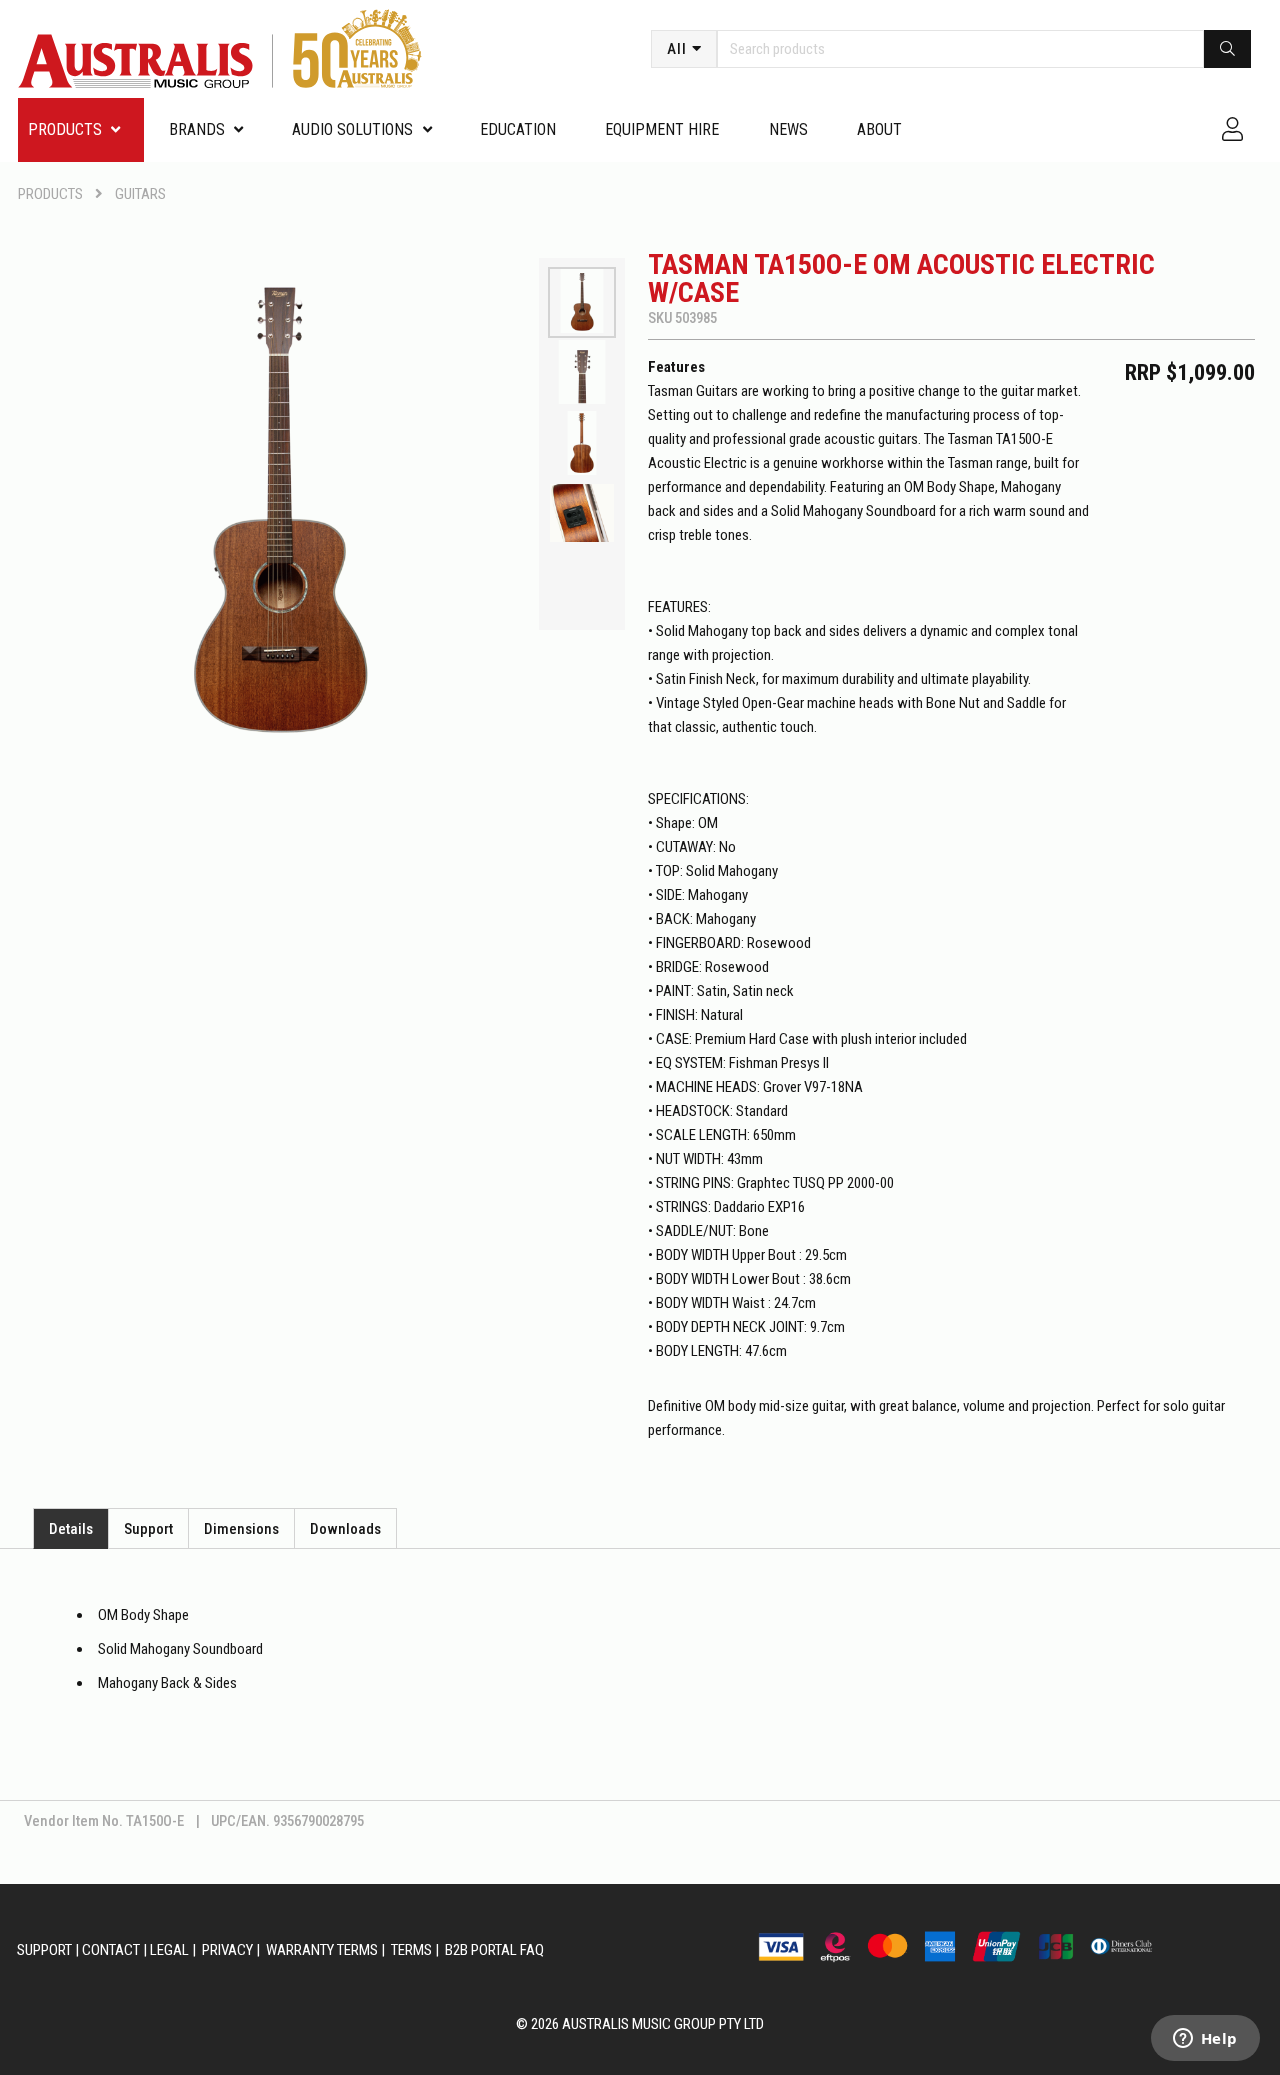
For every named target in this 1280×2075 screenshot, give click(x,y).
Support (148, 1529)
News (788, 129)
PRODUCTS (65, 129)
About (879, 129)
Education (518, 129)
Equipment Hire (662, 129)
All (677, 49)
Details (71, 1529)
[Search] (1227, 49)
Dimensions (241, 1529)
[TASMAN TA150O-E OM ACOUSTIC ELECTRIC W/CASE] (278, 503)
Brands (197, 129)
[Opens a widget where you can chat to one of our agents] (1205, 2040)
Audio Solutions (352, 129)
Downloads (345, 1529)
